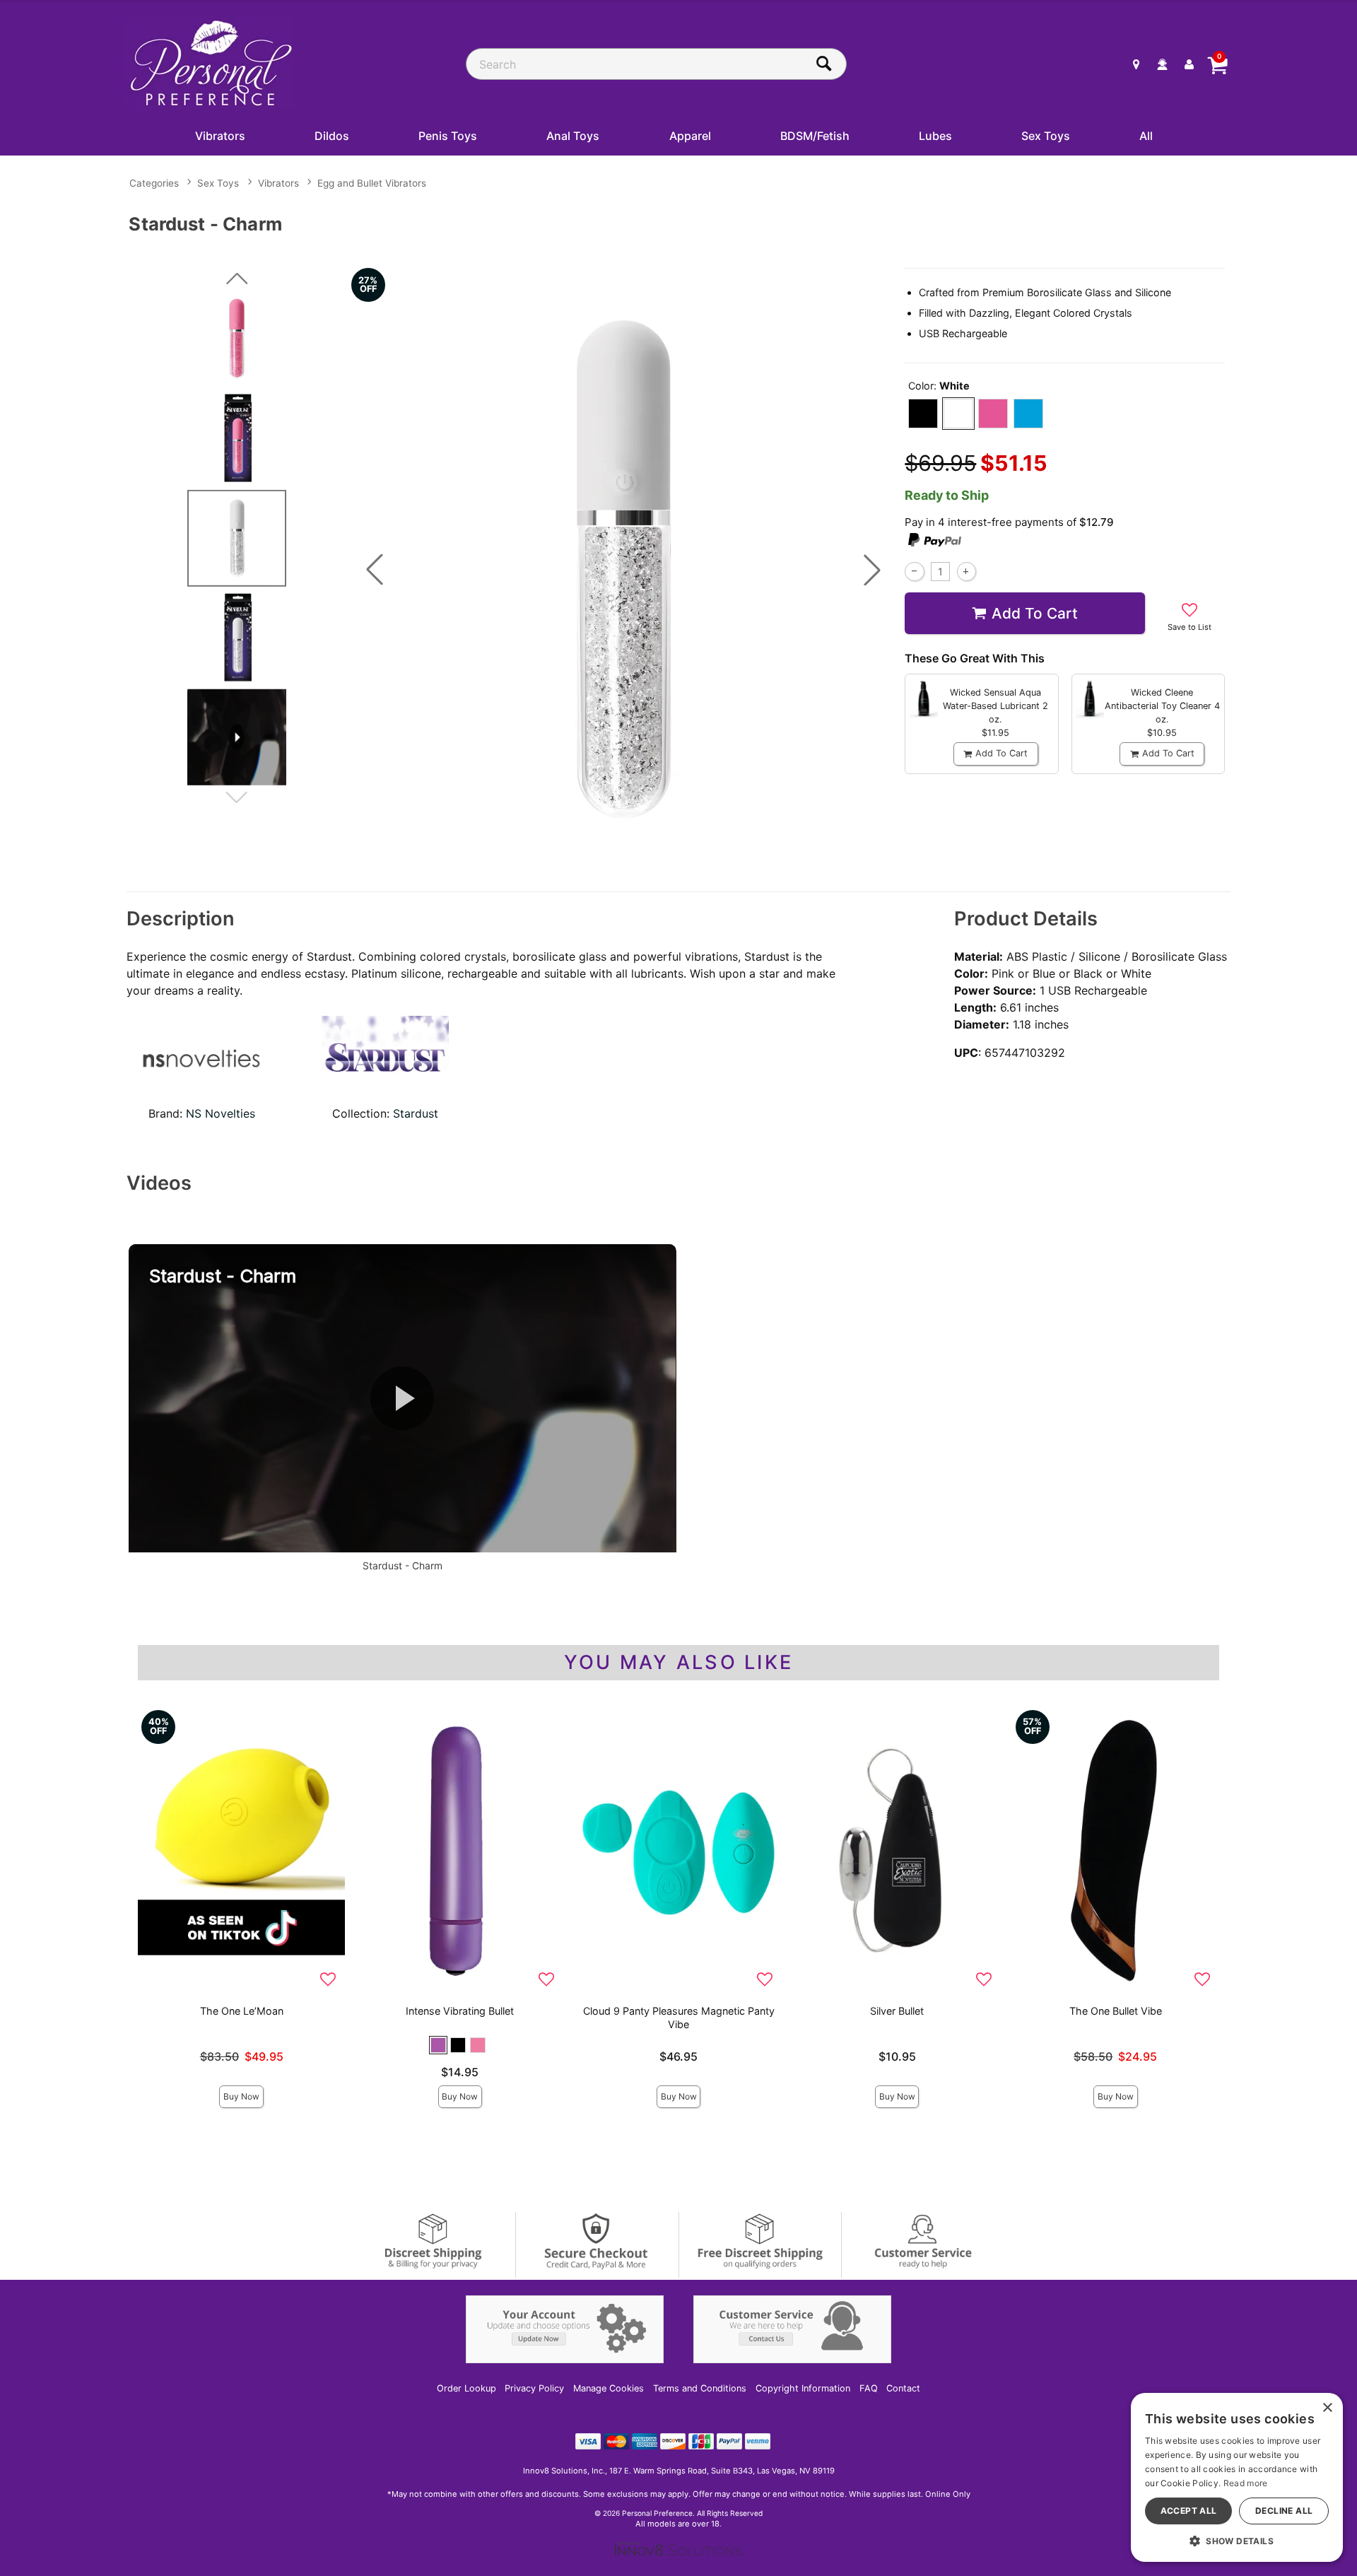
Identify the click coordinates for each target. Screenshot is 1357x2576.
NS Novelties (221, 1113)
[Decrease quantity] (914, 572)
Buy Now (241, 2096)
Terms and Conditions (700, 2388)
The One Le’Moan (242, 2011)
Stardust (416, 1113)
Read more (1246, 2483)
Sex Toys (1046, 136)
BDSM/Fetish (815, 136)
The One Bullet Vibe (1116, 2011)
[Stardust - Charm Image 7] (623, 569)
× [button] (1327, 2408)
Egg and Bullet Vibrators (372, 183)
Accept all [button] (1189, 2511)
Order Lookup (466, 2388)
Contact (903, 2388)
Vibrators (220, 136)
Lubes (935, 136)
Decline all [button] (1284, 2511)
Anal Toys (573, 136)
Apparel (690, 136)
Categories (154, 183)
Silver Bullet (897, 2011)
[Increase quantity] (967, 572)
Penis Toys (448, 136)
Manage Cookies (609, 2388)
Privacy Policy (534, 2388)
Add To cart (1035, 613)
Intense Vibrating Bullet (460, 2011)
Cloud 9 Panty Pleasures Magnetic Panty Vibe (679, 2018)
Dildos (332, 136)
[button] (375, 570)
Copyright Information (803, 2388)
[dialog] (1237, 2477)
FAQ (869, 2388)
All (1146, 136)
